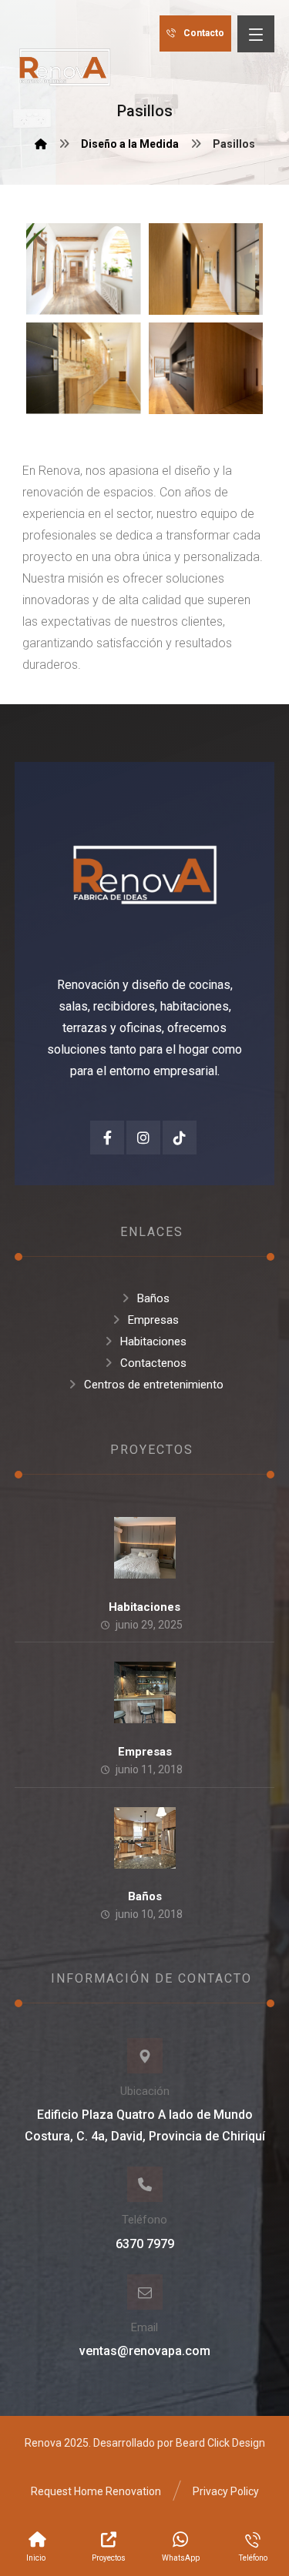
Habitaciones (153, 1341)
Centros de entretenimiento (154, 1385)
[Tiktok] (180, 1138)
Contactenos (153, 1363)
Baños (153, 1298)
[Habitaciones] (145, 1548)
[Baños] (145, 1838)
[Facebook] (107, 1138)
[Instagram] (143, 1138)
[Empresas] (145, 1692)
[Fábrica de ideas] (65, 65)
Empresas (153, 1320)
